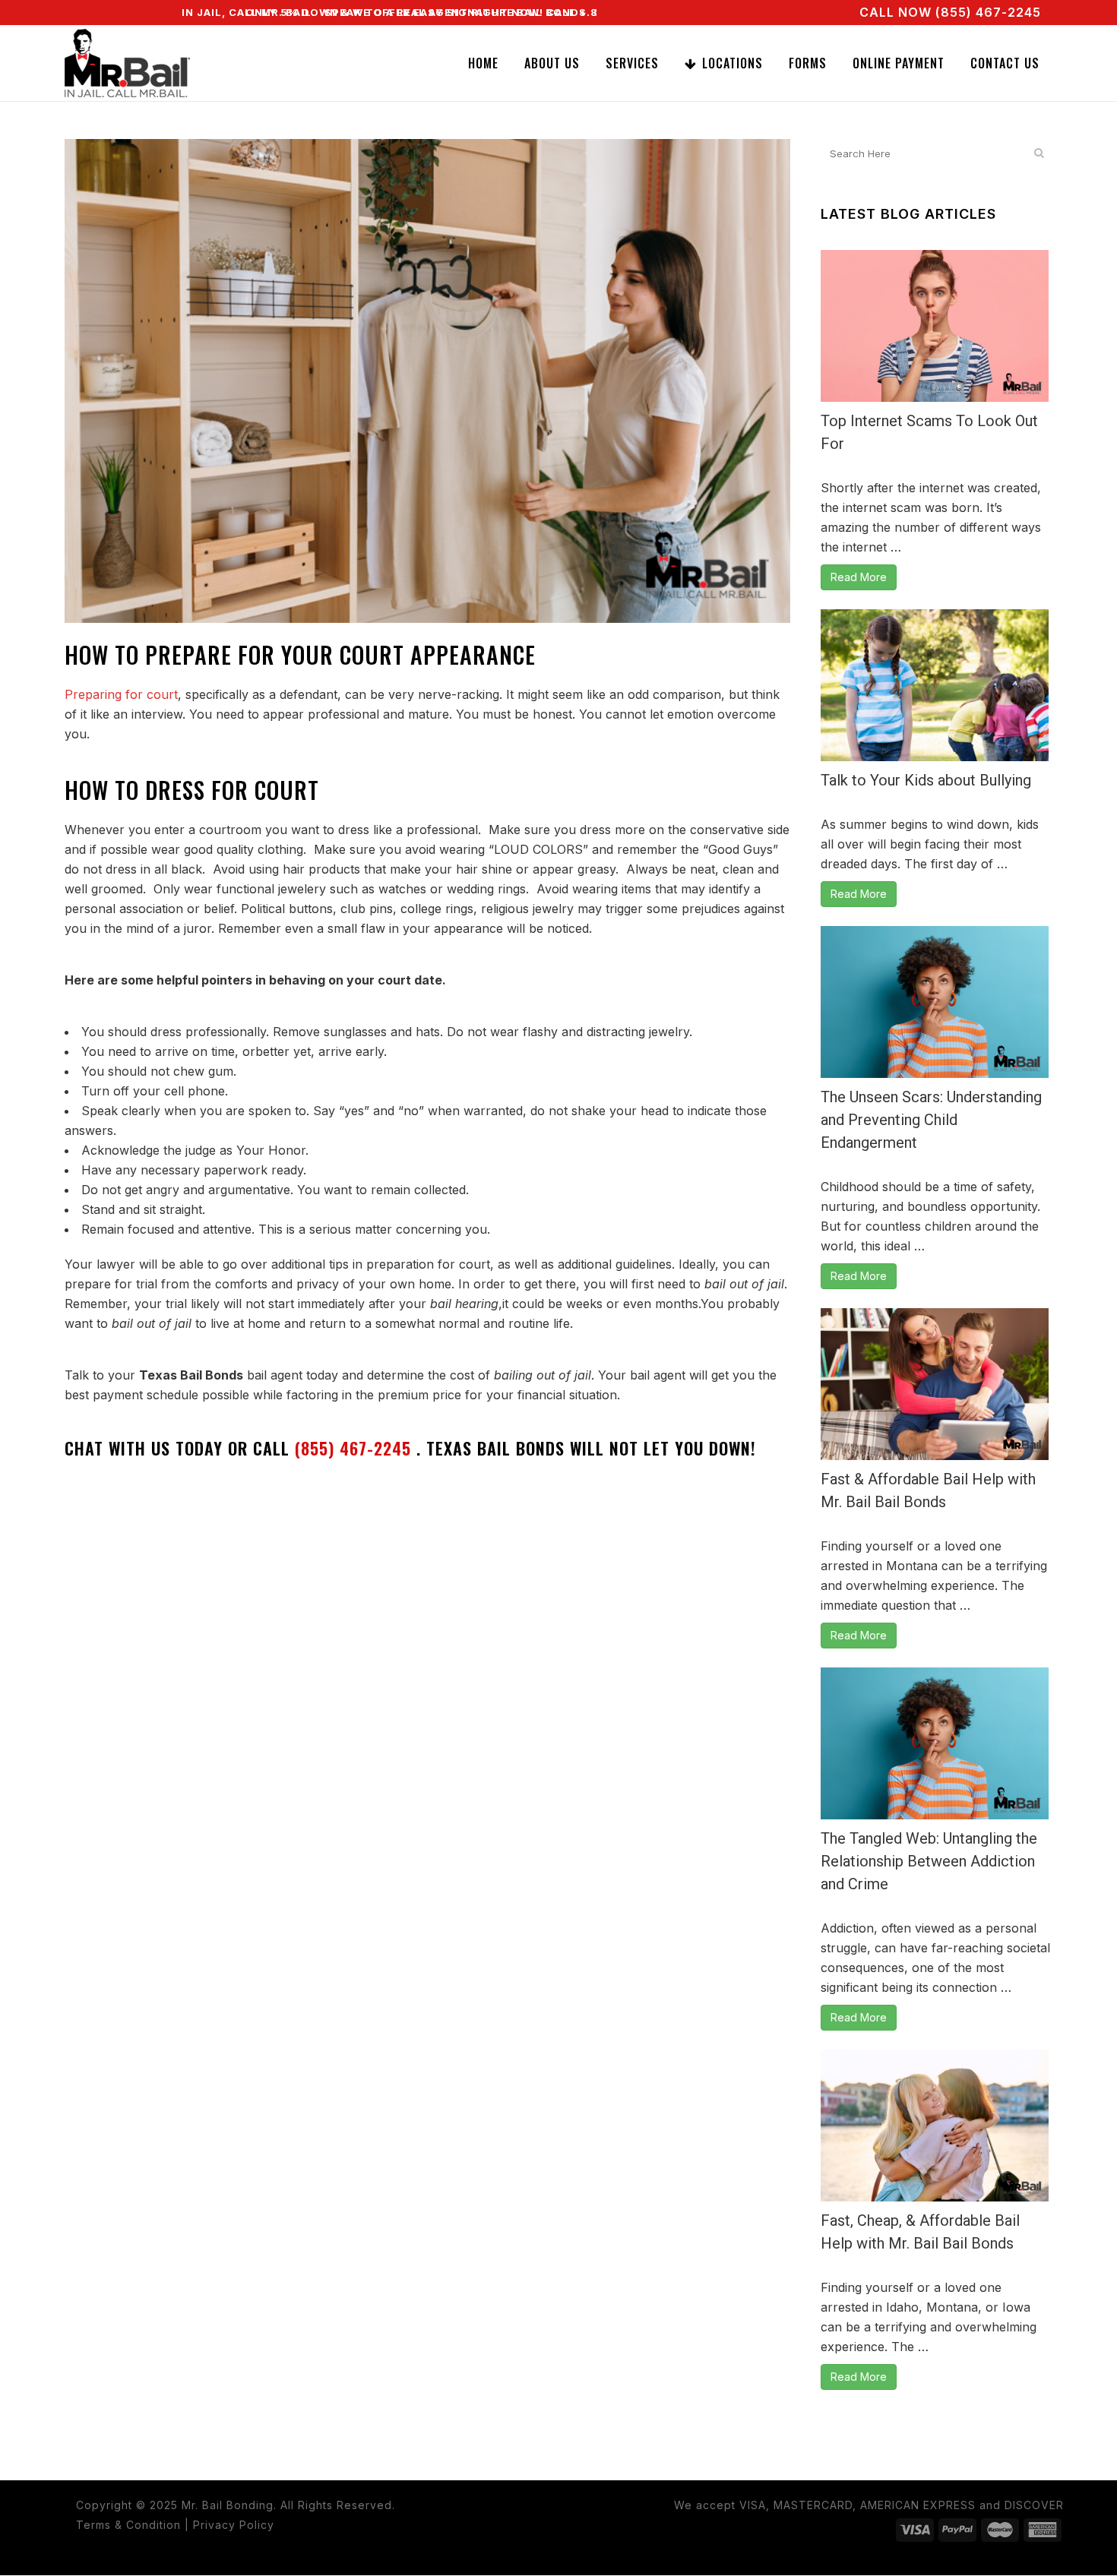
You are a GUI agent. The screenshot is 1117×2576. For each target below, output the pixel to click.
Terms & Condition (128, 2525)
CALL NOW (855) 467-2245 (950, 12)
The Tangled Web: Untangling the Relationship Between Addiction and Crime (929, 1861)
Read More (859, 577)
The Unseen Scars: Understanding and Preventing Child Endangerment (931, 1120)
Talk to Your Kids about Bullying (926, 780)
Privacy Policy (234, 2525)
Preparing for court (121, 694)
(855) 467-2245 (356, 1448)
